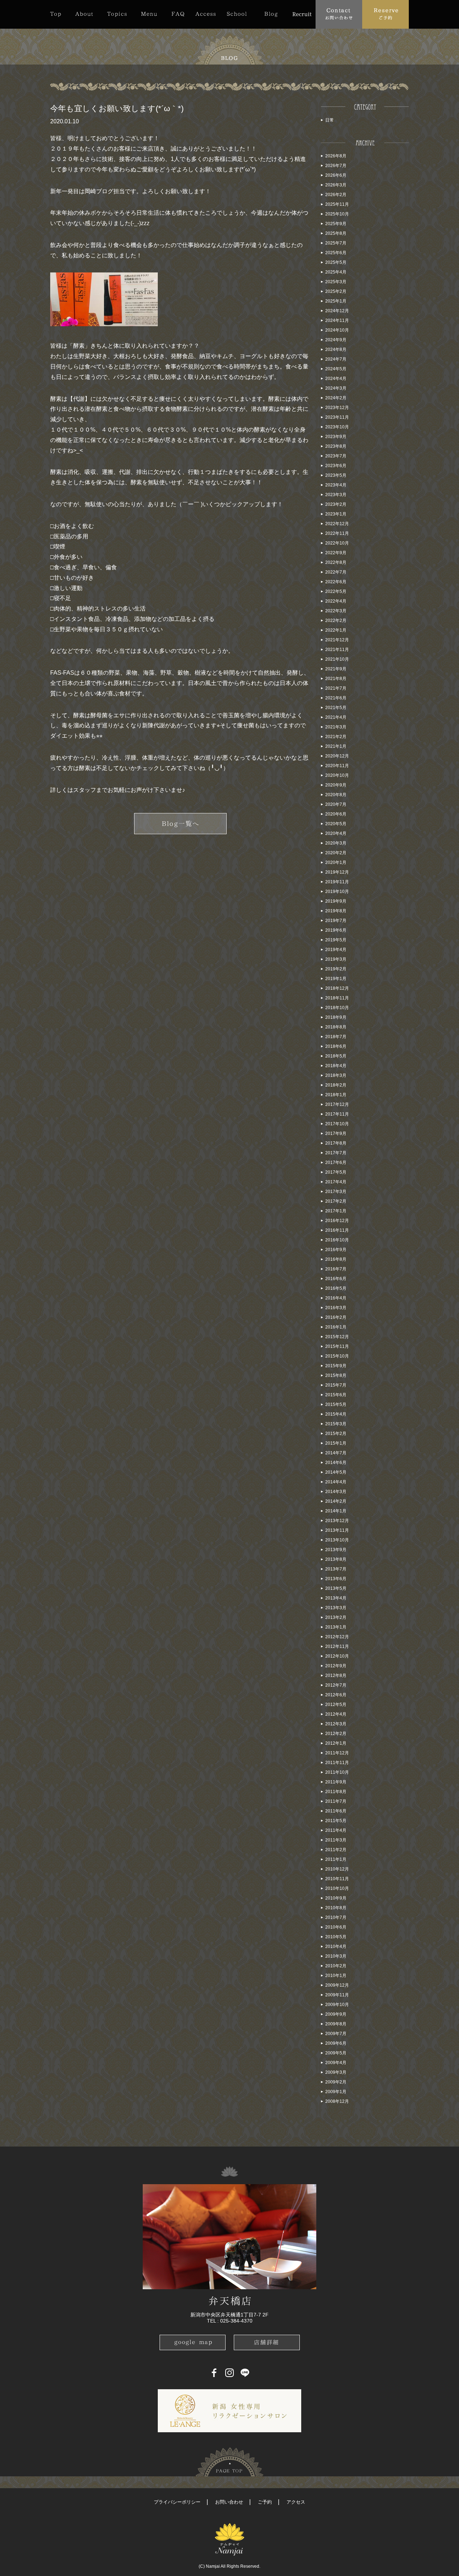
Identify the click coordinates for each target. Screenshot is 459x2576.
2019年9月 (336, 901)
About (84, 14)
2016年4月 (336, 1298)
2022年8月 (336, 562)
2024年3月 (336, 388)
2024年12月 (337, 311)
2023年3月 (336, 495)
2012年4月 (336, 1714)
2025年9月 (336, 224)
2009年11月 (337, 1995)
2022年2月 (336, 621)
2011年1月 (336, 1859)
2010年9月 (336, 1898)
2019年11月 (337, 882)
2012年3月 (336, 1724)
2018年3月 (336, 1075)
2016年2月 (336, 1317)
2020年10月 (337, 775)
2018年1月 (336, 1095)
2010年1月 (336, 1976)
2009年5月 (336, 2053)
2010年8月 (336, 1908)
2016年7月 (336, 1269)
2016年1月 (336, 1327)
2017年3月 (336, 1192)
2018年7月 (336, 1037)
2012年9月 (336, 1666)
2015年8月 (336, 1375)
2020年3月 (336, 843)
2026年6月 (336, 175)
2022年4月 (336, 601)
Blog (271, 14)
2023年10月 (337, 427)
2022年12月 (337, 524)
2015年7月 (336, 1385)
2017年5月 (336, 1172)
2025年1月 (336, 301)
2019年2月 (336, 969)
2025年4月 (336, 272)
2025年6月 (336, 253)
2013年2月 (336, 1617)
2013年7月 (336, 1569)
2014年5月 (336, 1472)
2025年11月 (337, 204)
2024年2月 (336, 398)
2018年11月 (337, 998)
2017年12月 (337, 1104)
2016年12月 (337, 1221)
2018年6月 (336, 1046)
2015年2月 (336, 1434)
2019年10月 (337, 892)
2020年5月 (336, 824)
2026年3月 (336, 185)
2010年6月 (336, 1927)
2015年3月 (336, 1424)
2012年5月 (336, 1705)
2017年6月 (336, 1163)
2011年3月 (336, 1840)
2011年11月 (337, 1763)
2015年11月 (337, 1346)
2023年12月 (337, 408)
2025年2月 (336, 291)
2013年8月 (336, 1559)
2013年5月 (336, 1588)
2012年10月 (337, 1656)
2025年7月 (336, 243)
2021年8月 (336, 679)
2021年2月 (336, 737)
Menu (149, 14)
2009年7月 (336, 2034)
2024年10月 (337, 330)
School (237, 14)
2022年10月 (337, 543)
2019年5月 (336, 940)
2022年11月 (337, 533)
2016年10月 (337, 1240)
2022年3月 (336, 611)
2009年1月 (336, 2092)
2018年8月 (336, 1027)
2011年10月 (337, 1772)
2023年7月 (336, 456)
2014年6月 (336, 1463)
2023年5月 (336, 475)
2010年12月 (337, 1869)
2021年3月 (336, 727)
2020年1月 (336, 862)
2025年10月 (337, 214)
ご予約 (265, 2502)
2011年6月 (336, 1811)
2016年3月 (336, 1308)
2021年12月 (337, 640)
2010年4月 (336, 1947)
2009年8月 (336, 2024)
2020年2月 (336, 853)
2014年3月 (336, 1492)
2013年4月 (336, 1598)
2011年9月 (336, 1782)
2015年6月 (336, 1395)
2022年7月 (336, 572)
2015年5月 (336, 1405)
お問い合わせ (229, 2502)
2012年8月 (336, 1676)
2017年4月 (336, 1182)
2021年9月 (336, 669)
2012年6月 (336, 1695)
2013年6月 (336, 1579)
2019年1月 (336, 979)
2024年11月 (337, 320)
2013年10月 (337, 1540)
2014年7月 (336, 1453)
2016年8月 (336, 1259)
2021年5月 (336, 708)
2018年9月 (336, 1017)
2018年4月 (336, 1066)
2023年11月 (337, 417)
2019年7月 (336, 921)
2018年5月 (336, 1056)
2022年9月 (336, 553)
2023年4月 (336, 485)
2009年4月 (336, 2063)
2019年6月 (336, 930)
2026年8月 (336, 156)
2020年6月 (336, 814)
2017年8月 (336, 1143)
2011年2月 (336, 1850)
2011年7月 (336, 1801)
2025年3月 (336, 282)
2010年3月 (336, 1956)
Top (59, 14)
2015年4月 (336, 1414)
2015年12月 (337, 1337)
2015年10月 (337, 1356)
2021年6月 (336, 698)
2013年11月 (337, 1530)
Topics (117, 14)
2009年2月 (336, 2082)
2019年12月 (337, 872)
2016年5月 (336, 1288)
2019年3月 (336, 959)
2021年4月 (336, 717)
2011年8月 (336, 1792)
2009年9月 (336, 2014)
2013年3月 (336, 1608)
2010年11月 (337, 1879)
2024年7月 (336, 359)
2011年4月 (336, 1830)
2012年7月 (336, 1685)
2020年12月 (337, 756)
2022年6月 (336, 582)
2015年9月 (336, 1366)
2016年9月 (336, 1250)
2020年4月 (336, 833)
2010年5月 (336, 1937)
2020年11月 (337, 766)
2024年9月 (336, 340)
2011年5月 (336, 1821)
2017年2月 (336, 1201)
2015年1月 (336, 1443)
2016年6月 (336, 1279)
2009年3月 (336, 2072)
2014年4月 (336, 1482)
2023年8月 (336, 446)
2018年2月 (336, 1085)
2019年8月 (336, 911)
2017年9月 (336, 1133)
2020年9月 (336, 785)
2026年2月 (336, 195)
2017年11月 (337, 1114)
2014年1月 (336, 1511)
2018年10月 (337, 1008)
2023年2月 (336, 504)
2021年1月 (336, 746)
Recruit (302, 14)
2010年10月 (337, 1888)
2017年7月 (336, 1153)
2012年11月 (337, 1646)
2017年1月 (336, 1211)
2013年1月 (336, 1627)
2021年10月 (337, 659)
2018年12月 (337, 988)
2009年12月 (337, 1985)
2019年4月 (336, 950)
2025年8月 (336, 233)
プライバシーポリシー (177, 2502)
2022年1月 (336, 630)
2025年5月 (336, 262)
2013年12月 (337, 1521)
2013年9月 (336, 1550)
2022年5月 (336, 591)
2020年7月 (336, 804)
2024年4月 (336, 379)
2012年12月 (337, 1637)
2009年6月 (336, 2043)
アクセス (296, 2502)
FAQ (178, 14)
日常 (330, 120)
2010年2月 (336, 1966)
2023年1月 (336, 514)
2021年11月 (337, 650)
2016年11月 (337, 1230)
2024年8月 (336, 350)
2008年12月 (337, 2101)
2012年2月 (336, 1734)
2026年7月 (336, 166)
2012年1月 (336, 1743)
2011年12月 (337, 1753)
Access (205, 14)
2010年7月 (336, 1917)
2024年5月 (336, 369)
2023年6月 (336, 466)
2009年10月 (337, 2005)
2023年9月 (336, 437)
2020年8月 (336, 795)
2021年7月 (336, 688)
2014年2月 (336, 1501)
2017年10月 (337, 1124)
